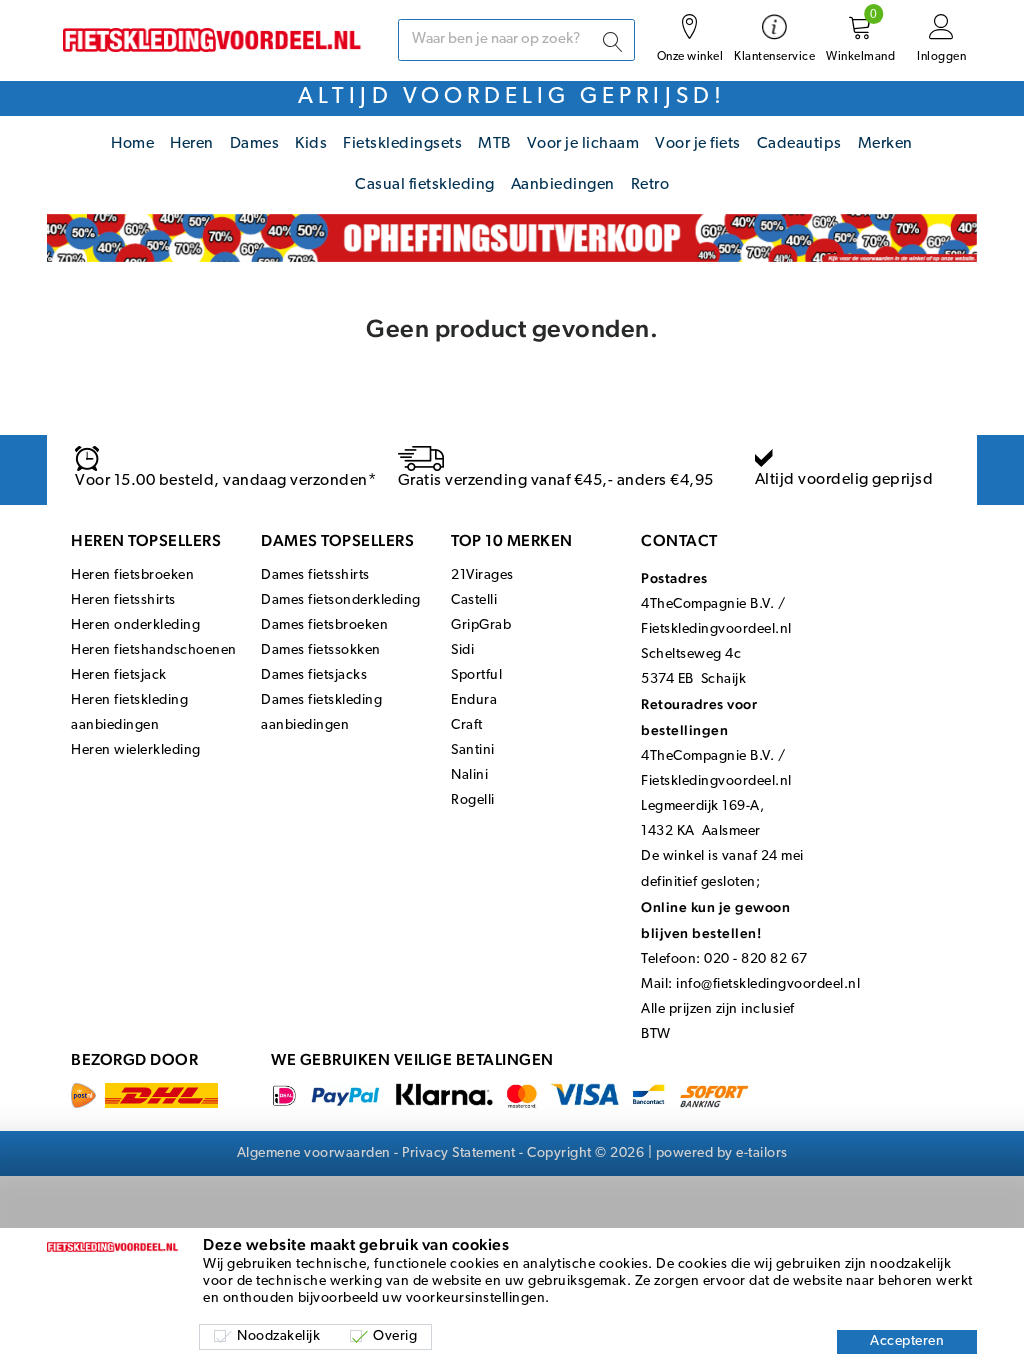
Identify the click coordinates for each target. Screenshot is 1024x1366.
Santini (473, 750)
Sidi (462, 650)
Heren (192, 144)
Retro (650, 185)
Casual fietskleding (425, 185)
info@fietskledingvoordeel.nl (768, 984)
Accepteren (907, 1341)
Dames (255, 144)
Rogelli (473, 800)
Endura (474, 700)
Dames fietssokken (321, 650)
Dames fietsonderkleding (341, 600)
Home (132, 144)
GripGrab (481, 625)
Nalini (469, 775)
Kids (311, 144)
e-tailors (762, 1153)
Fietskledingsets (402, 144)
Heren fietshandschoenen (154, 650)
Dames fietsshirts (315, 575)
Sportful (476, 675)
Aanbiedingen (563, 185)
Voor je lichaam (583, 144)
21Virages (482, 575)
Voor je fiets (698, 144)
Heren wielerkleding (136, 750)
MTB (494, 144)
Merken (885, 144)
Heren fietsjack (119, 675)
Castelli (474, 600)
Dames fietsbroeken (324, 625)
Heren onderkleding (135, 625)
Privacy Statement (459, 1153)
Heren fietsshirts (123, 600)
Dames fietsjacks (314, 675)
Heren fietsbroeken (132, 575)
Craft (467, 725)
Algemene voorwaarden (314, 1153)
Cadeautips (799, 144)
